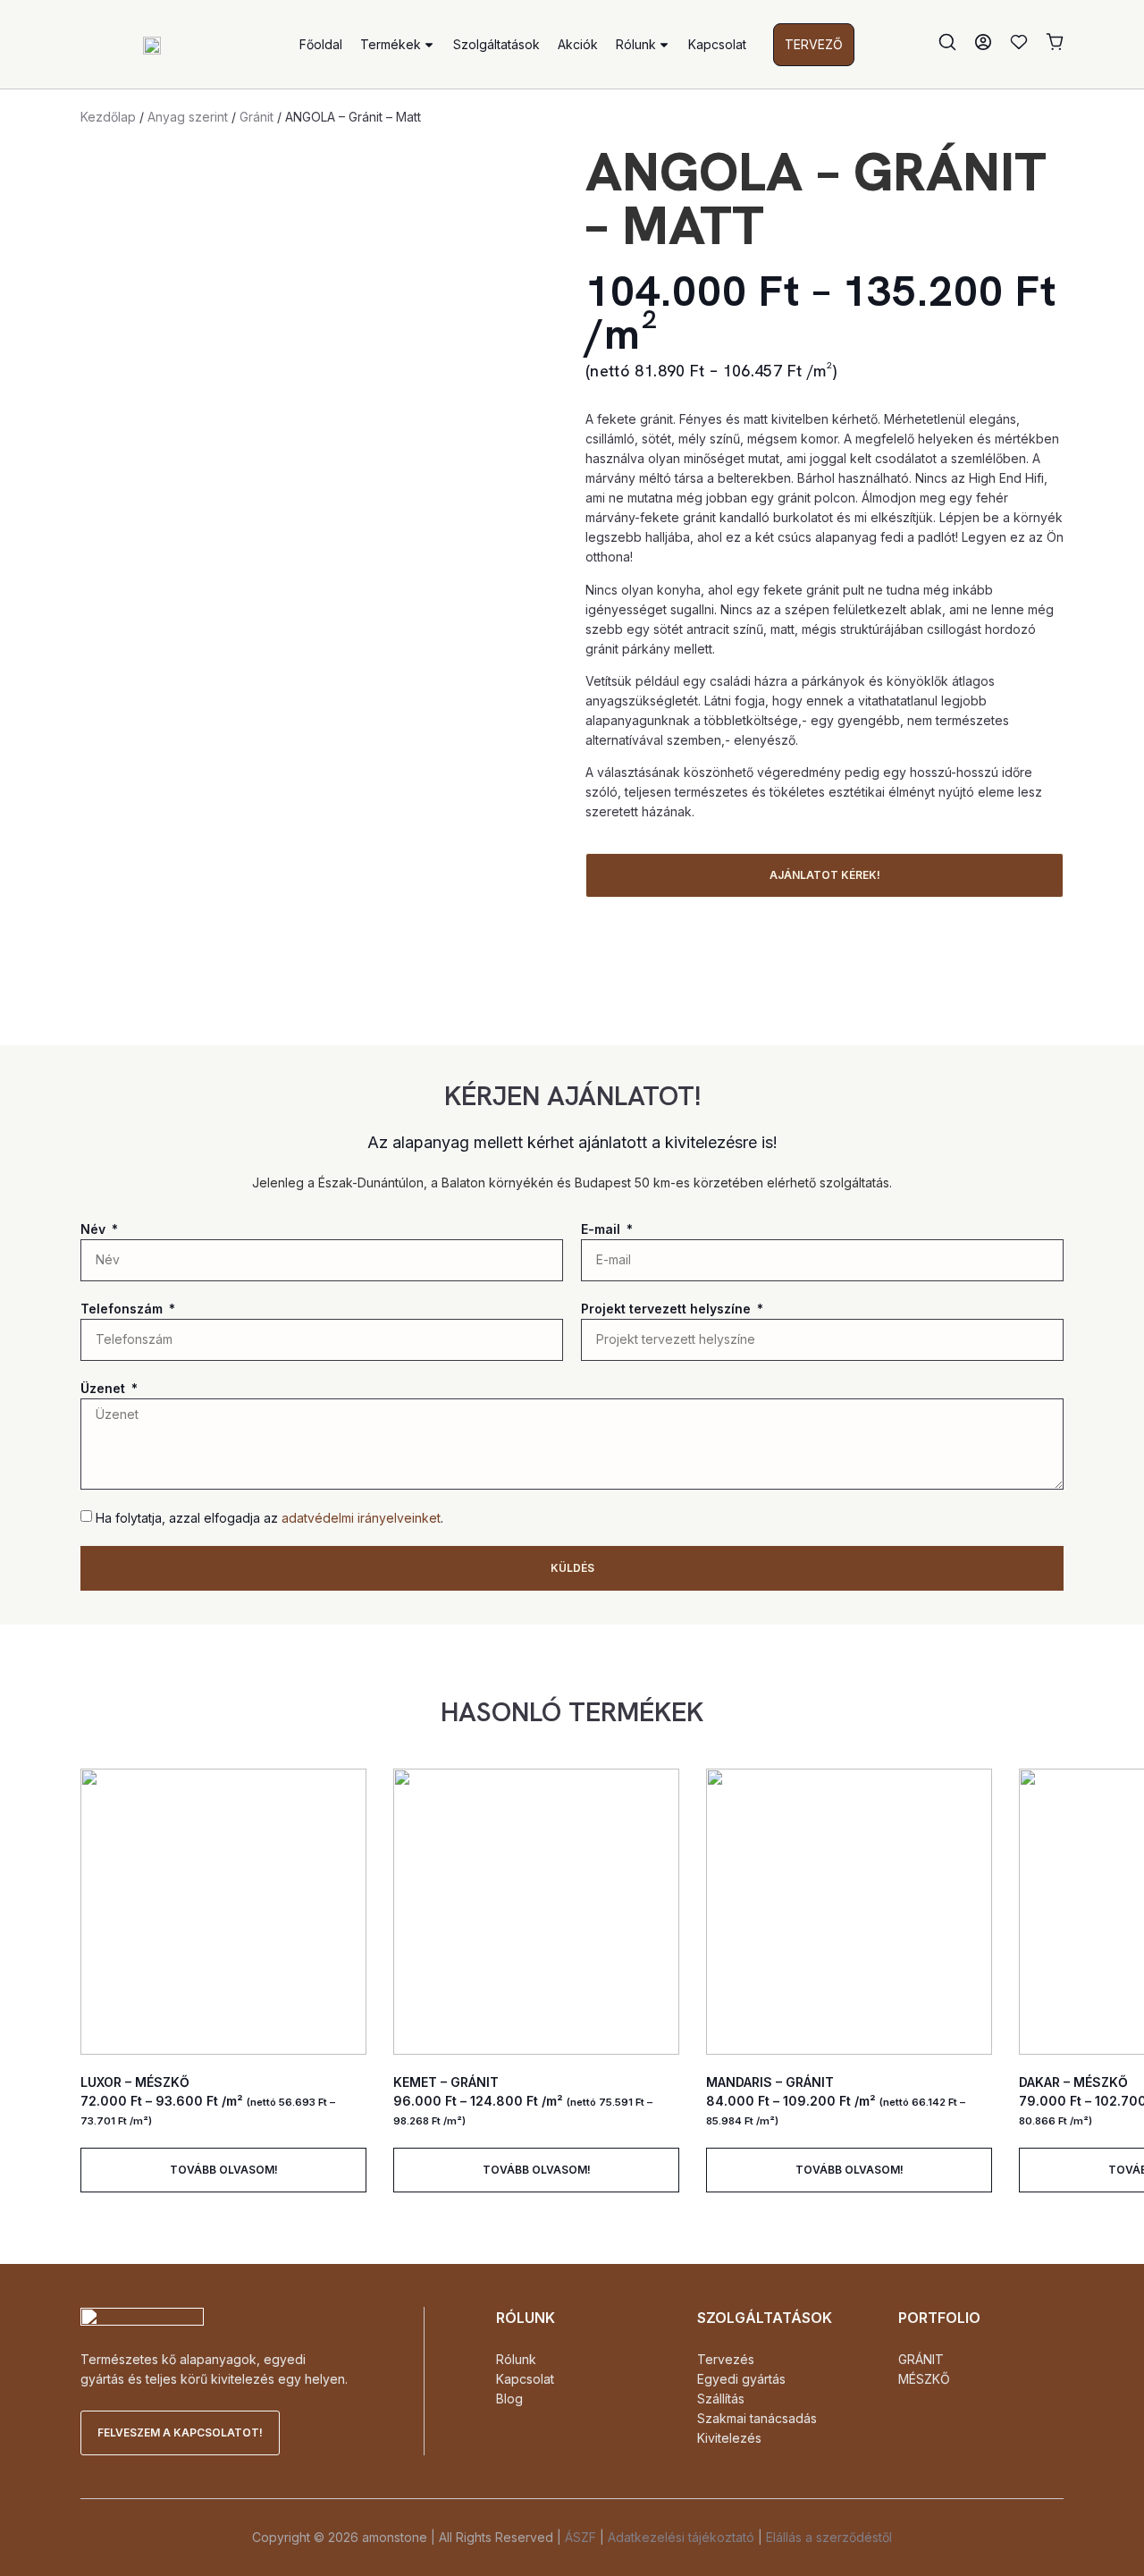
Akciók (578, 44)
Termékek (391, 44)
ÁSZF (580, 2537)
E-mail (602, 1229)
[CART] (1055, 42)
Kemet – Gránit (446, 2082)
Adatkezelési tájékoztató (681, 2537)
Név (95, 1229)
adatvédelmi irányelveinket (361, 1518)
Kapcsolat (717, 44)
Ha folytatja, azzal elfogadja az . (269, 1518)
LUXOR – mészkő (135, 2082)
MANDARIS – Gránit (770, 2082)
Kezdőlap (108, 117)
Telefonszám (123, 1309)
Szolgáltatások (496, 44)
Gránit (257, 117)
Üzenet (105, 1388)
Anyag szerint (188, 117)
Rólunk (636, 44)
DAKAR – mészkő (1073, 2082)
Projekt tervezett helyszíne (668, 1309)
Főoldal (321, 44)
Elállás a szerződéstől (829, 2537)
